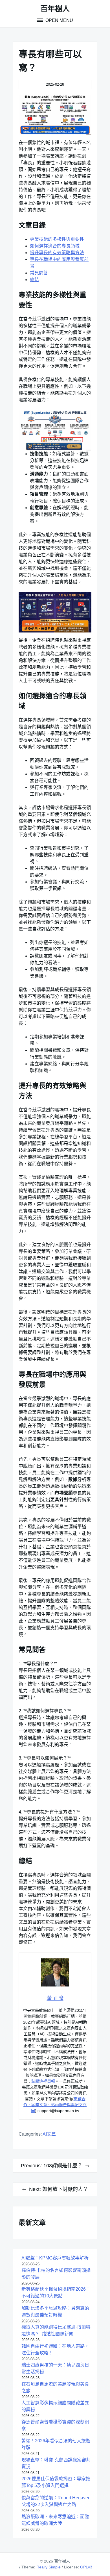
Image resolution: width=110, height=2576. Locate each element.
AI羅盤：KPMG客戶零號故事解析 (55, 2258)
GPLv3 (86, 2567)
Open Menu (59, 20)
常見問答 (39, 273)
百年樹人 (55, 9)
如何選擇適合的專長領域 (55, 246)
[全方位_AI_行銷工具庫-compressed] (55, 430)
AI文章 (49, 2134)
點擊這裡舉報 (43, 2081)
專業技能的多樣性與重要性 (57, 239)
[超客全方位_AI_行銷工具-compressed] (55, 115)
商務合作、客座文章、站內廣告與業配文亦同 (55, 2105)
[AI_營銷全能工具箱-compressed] (55, 612)
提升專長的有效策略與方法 (57, 253)
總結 (34, 280)
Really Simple (49, 2567)
